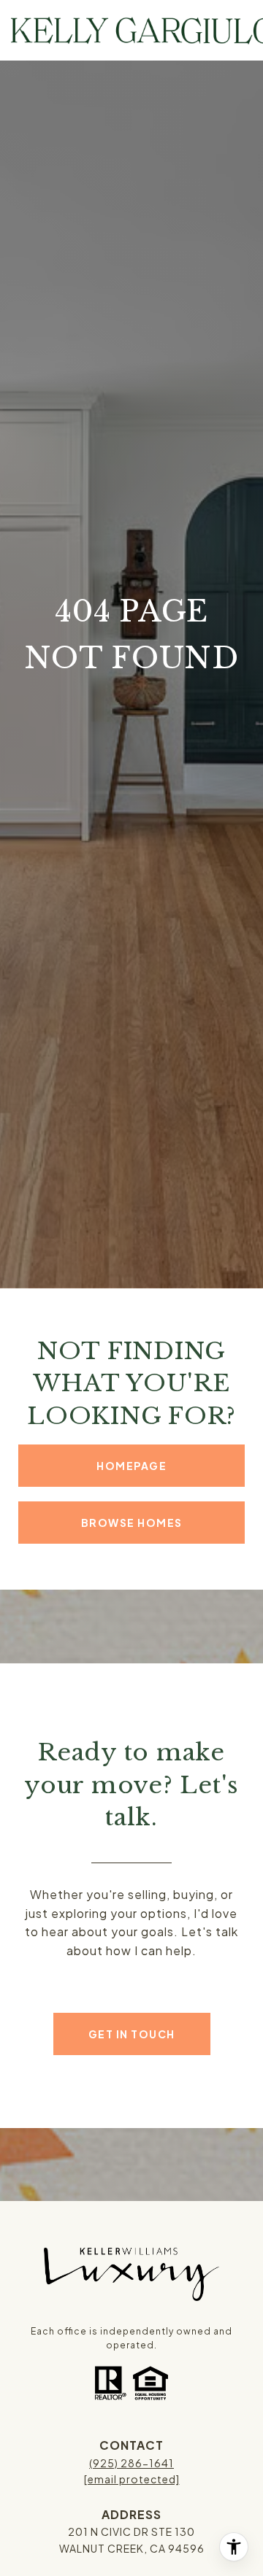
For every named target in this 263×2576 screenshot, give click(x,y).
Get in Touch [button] (132, 2034)
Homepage (131, 1466)
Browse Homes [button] (132, 1523)
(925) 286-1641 (131, 2463)
